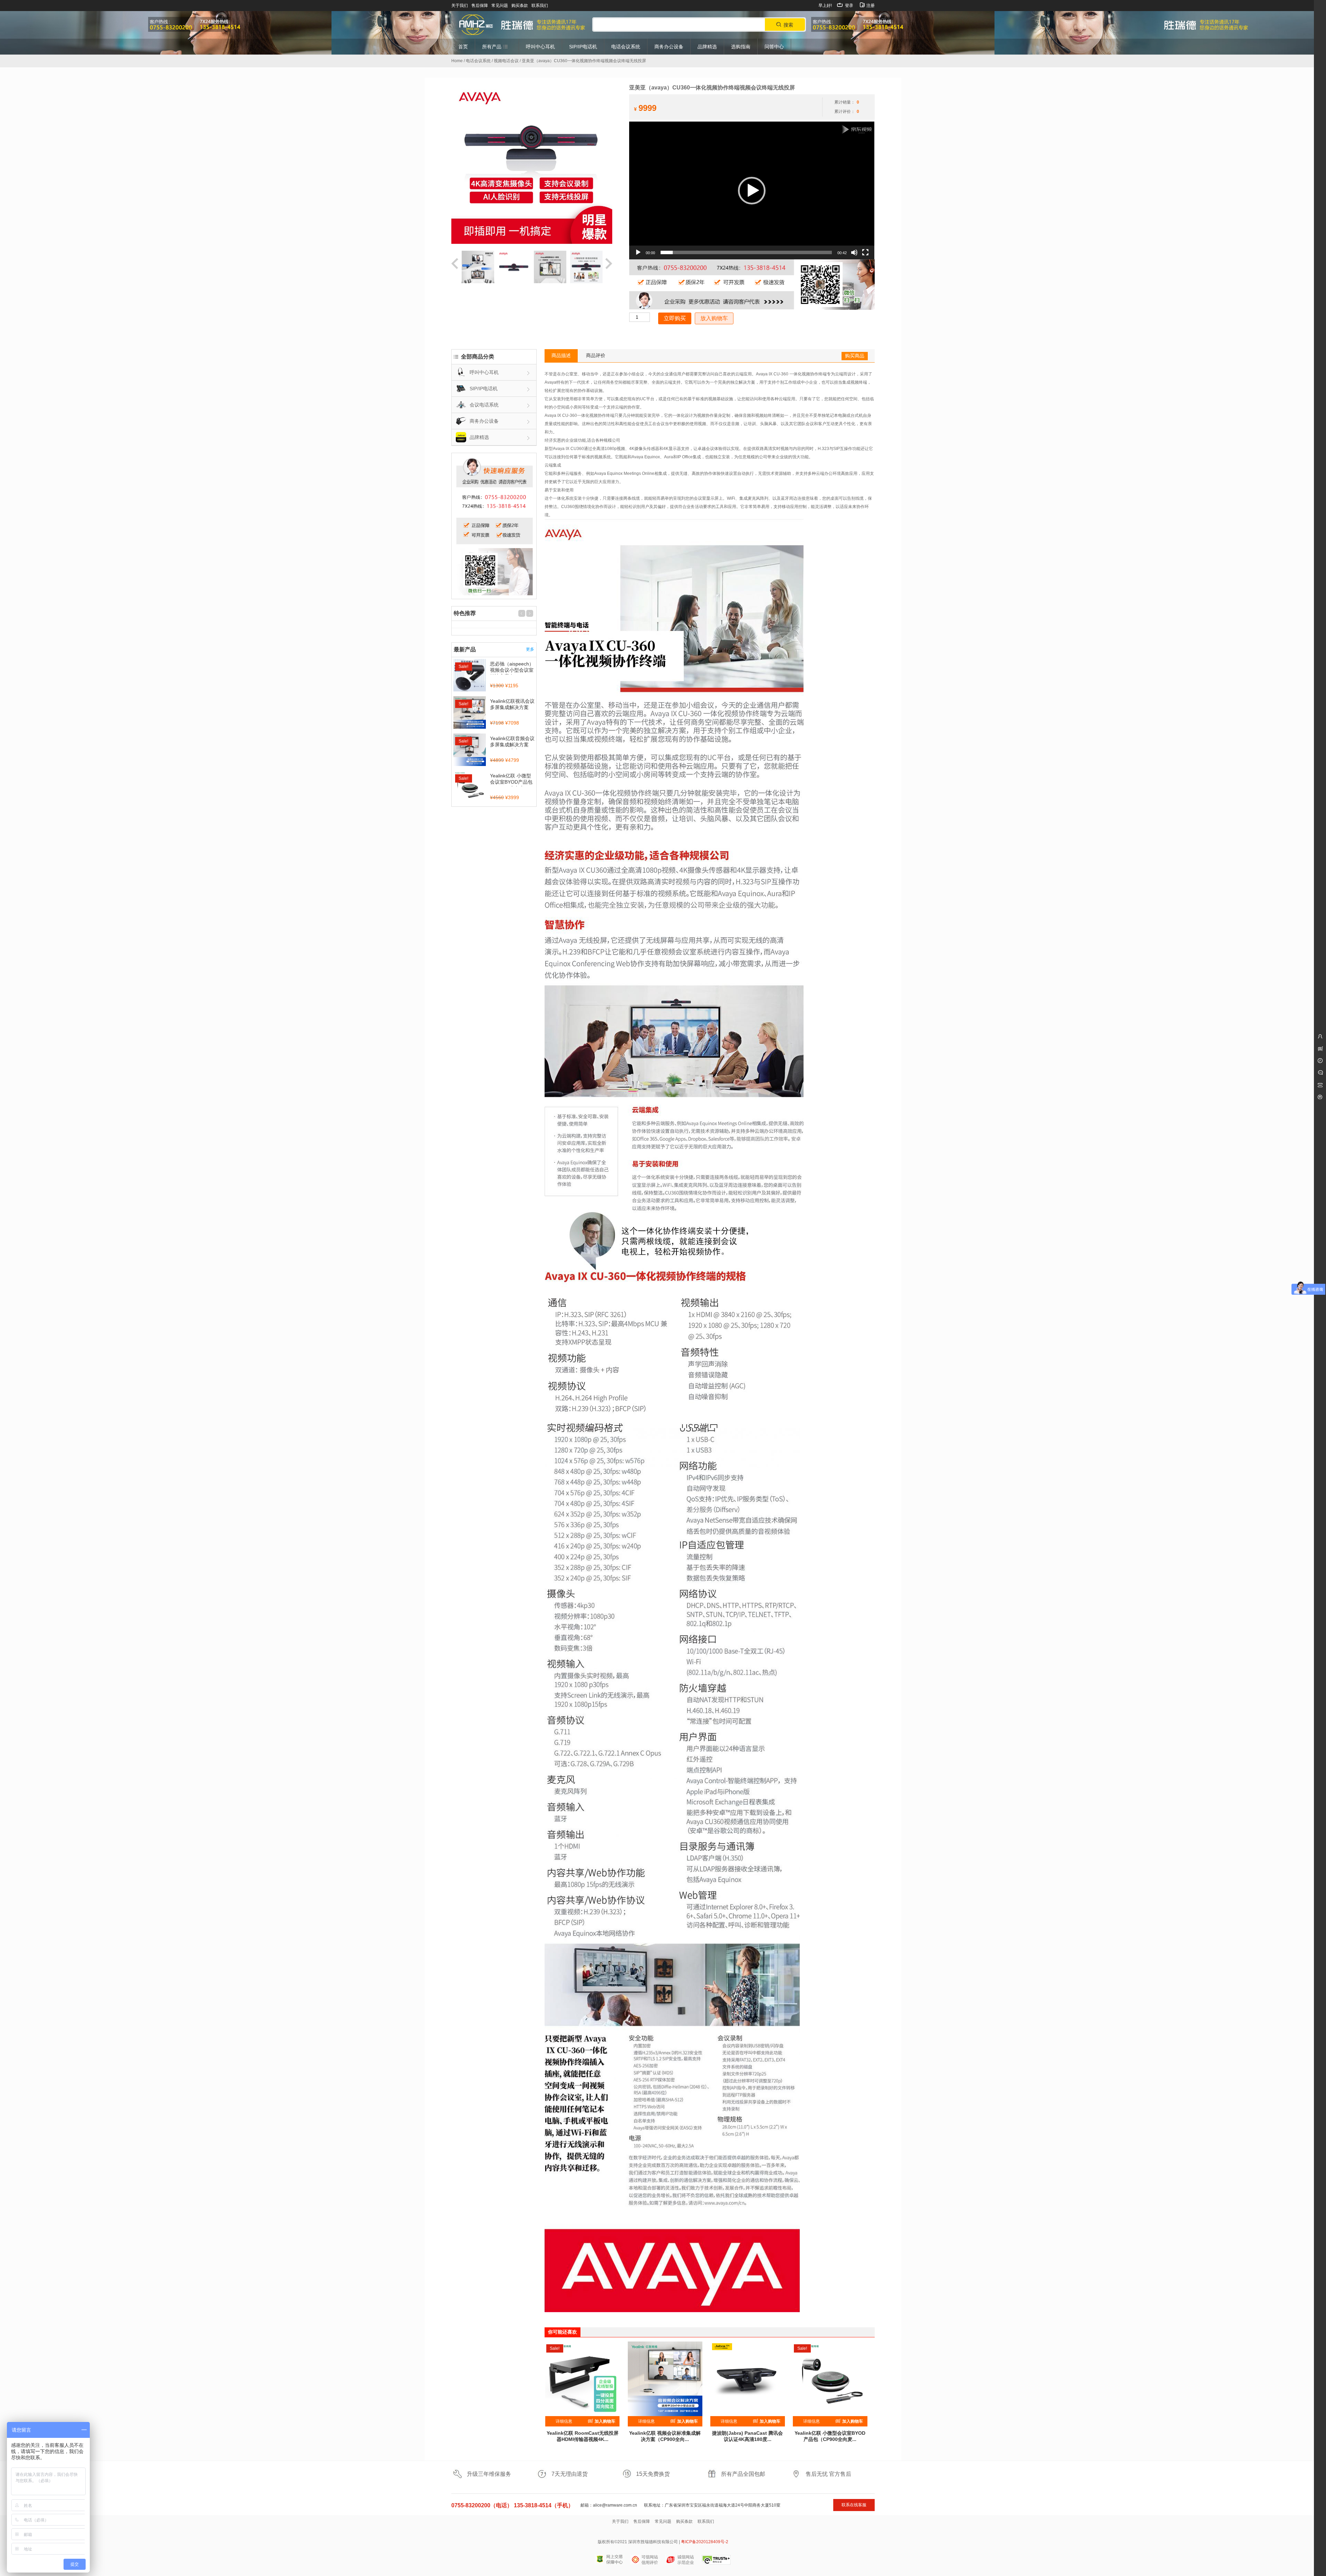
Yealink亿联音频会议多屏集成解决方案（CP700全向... (512, 745)
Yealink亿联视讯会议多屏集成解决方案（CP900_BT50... (512, 707)
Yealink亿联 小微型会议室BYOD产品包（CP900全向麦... (511, 782)
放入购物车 (714, 318)
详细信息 (564, 2421)
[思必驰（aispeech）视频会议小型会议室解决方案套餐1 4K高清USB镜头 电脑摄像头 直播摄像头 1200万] (470, 676)
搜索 (788, 25)
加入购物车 (604, 2421)
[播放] (638, 252)
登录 (849, 6)
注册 (870, 6)
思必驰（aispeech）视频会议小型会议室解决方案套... (512, 670)
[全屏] (865, 252)
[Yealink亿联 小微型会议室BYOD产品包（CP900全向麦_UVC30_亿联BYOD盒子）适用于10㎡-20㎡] (830, 2379)
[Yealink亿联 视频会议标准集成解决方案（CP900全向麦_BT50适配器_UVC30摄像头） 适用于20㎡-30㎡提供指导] (665, 2379)
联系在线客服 (854, 2505)
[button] (752, 191)
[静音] (854, 252)
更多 (530, 649)
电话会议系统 (478, 61)
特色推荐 (465, 613)
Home (457, 61)
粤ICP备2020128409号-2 (705, 2542)
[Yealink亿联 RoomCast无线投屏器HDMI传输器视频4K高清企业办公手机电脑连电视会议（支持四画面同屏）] (583, 2379)
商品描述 (561, 355)
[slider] (746, 252)
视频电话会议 (506, 61)
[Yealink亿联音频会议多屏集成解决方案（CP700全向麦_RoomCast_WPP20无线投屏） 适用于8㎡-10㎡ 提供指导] (470, 750)
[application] (752, 190)
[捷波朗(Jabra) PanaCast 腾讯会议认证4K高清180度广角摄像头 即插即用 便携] (748, 2379)
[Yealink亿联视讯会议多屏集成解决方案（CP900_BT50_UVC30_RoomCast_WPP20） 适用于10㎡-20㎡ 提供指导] (470, 713)
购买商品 (855, 356)
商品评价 (596, 355)
